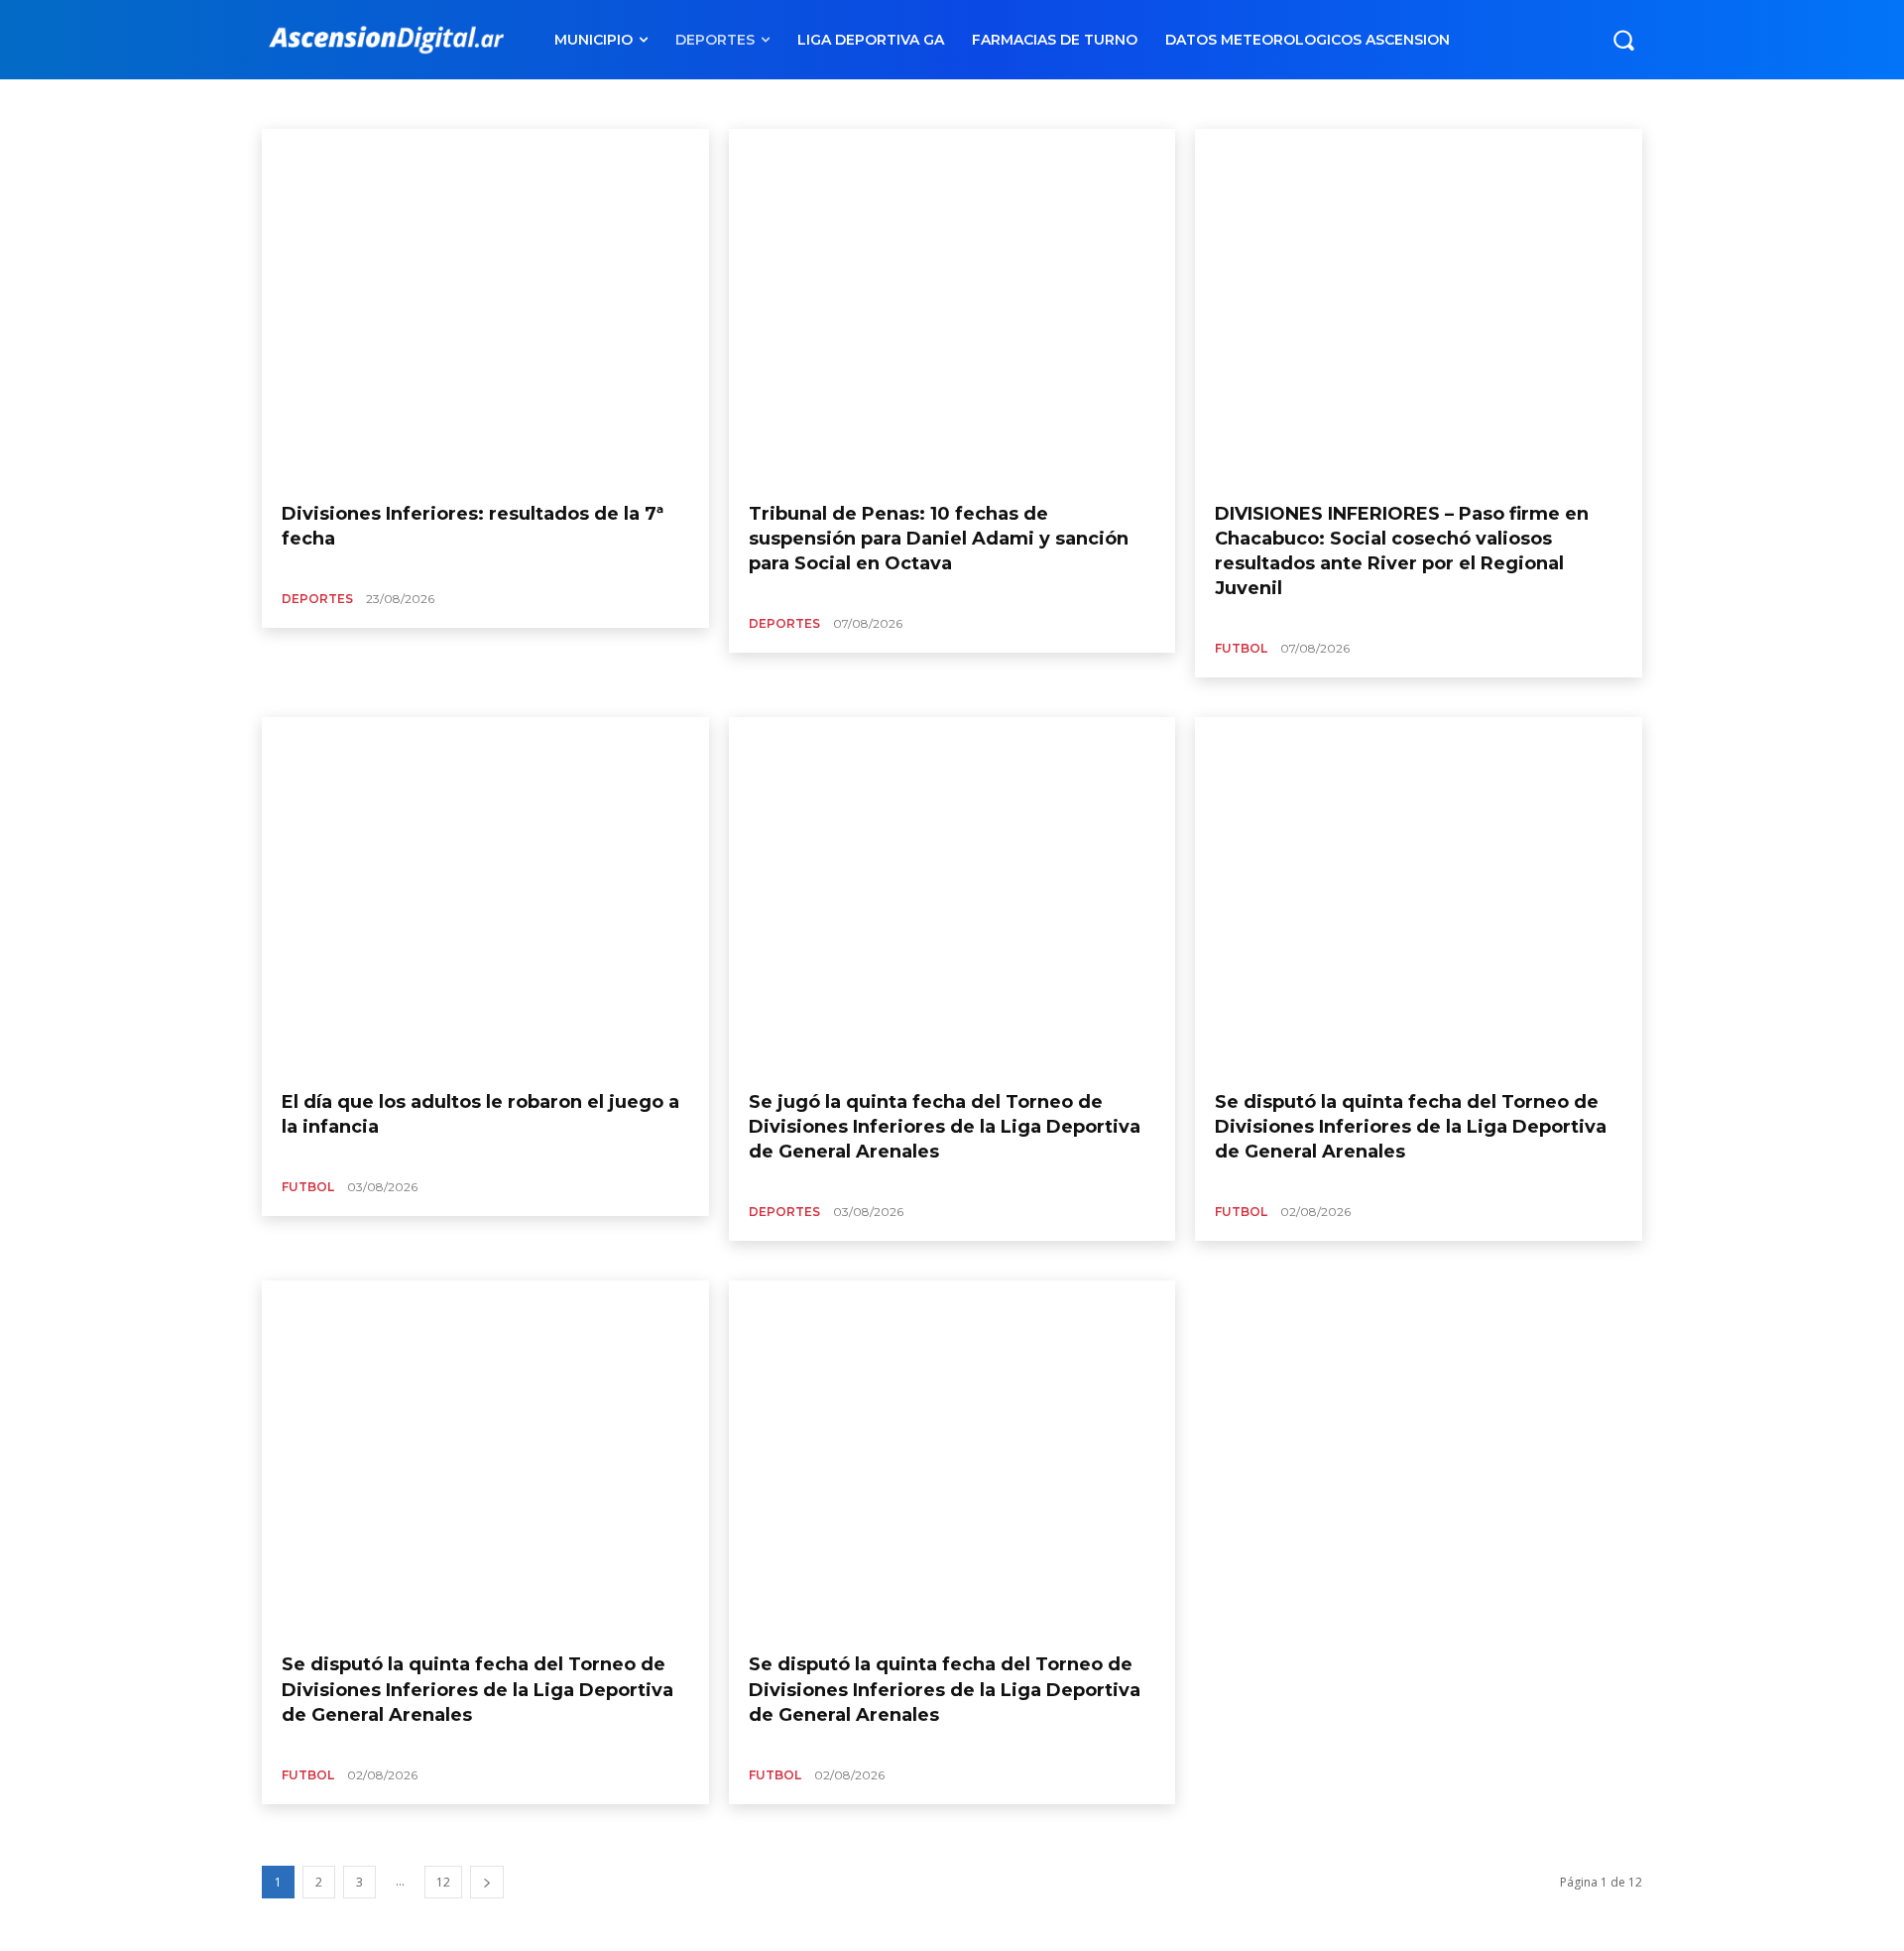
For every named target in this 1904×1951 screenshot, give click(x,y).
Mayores (420, 103)
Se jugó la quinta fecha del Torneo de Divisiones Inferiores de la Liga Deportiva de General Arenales (945, 1127)
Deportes (317, 599)
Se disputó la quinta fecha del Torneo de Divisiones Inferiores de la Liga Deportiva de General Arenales (1411, 1127)
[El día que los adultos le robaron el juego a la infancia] (485, 896)
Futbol (1241, 648)
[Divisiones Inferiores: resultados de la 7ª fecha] (485, 308)
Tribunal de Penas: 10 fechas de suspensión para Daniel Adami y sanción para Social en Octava (939, 539)
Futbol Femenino (331, 103)
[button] (1623, 40)
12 (443, 1882)
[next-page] (487, 1882)
